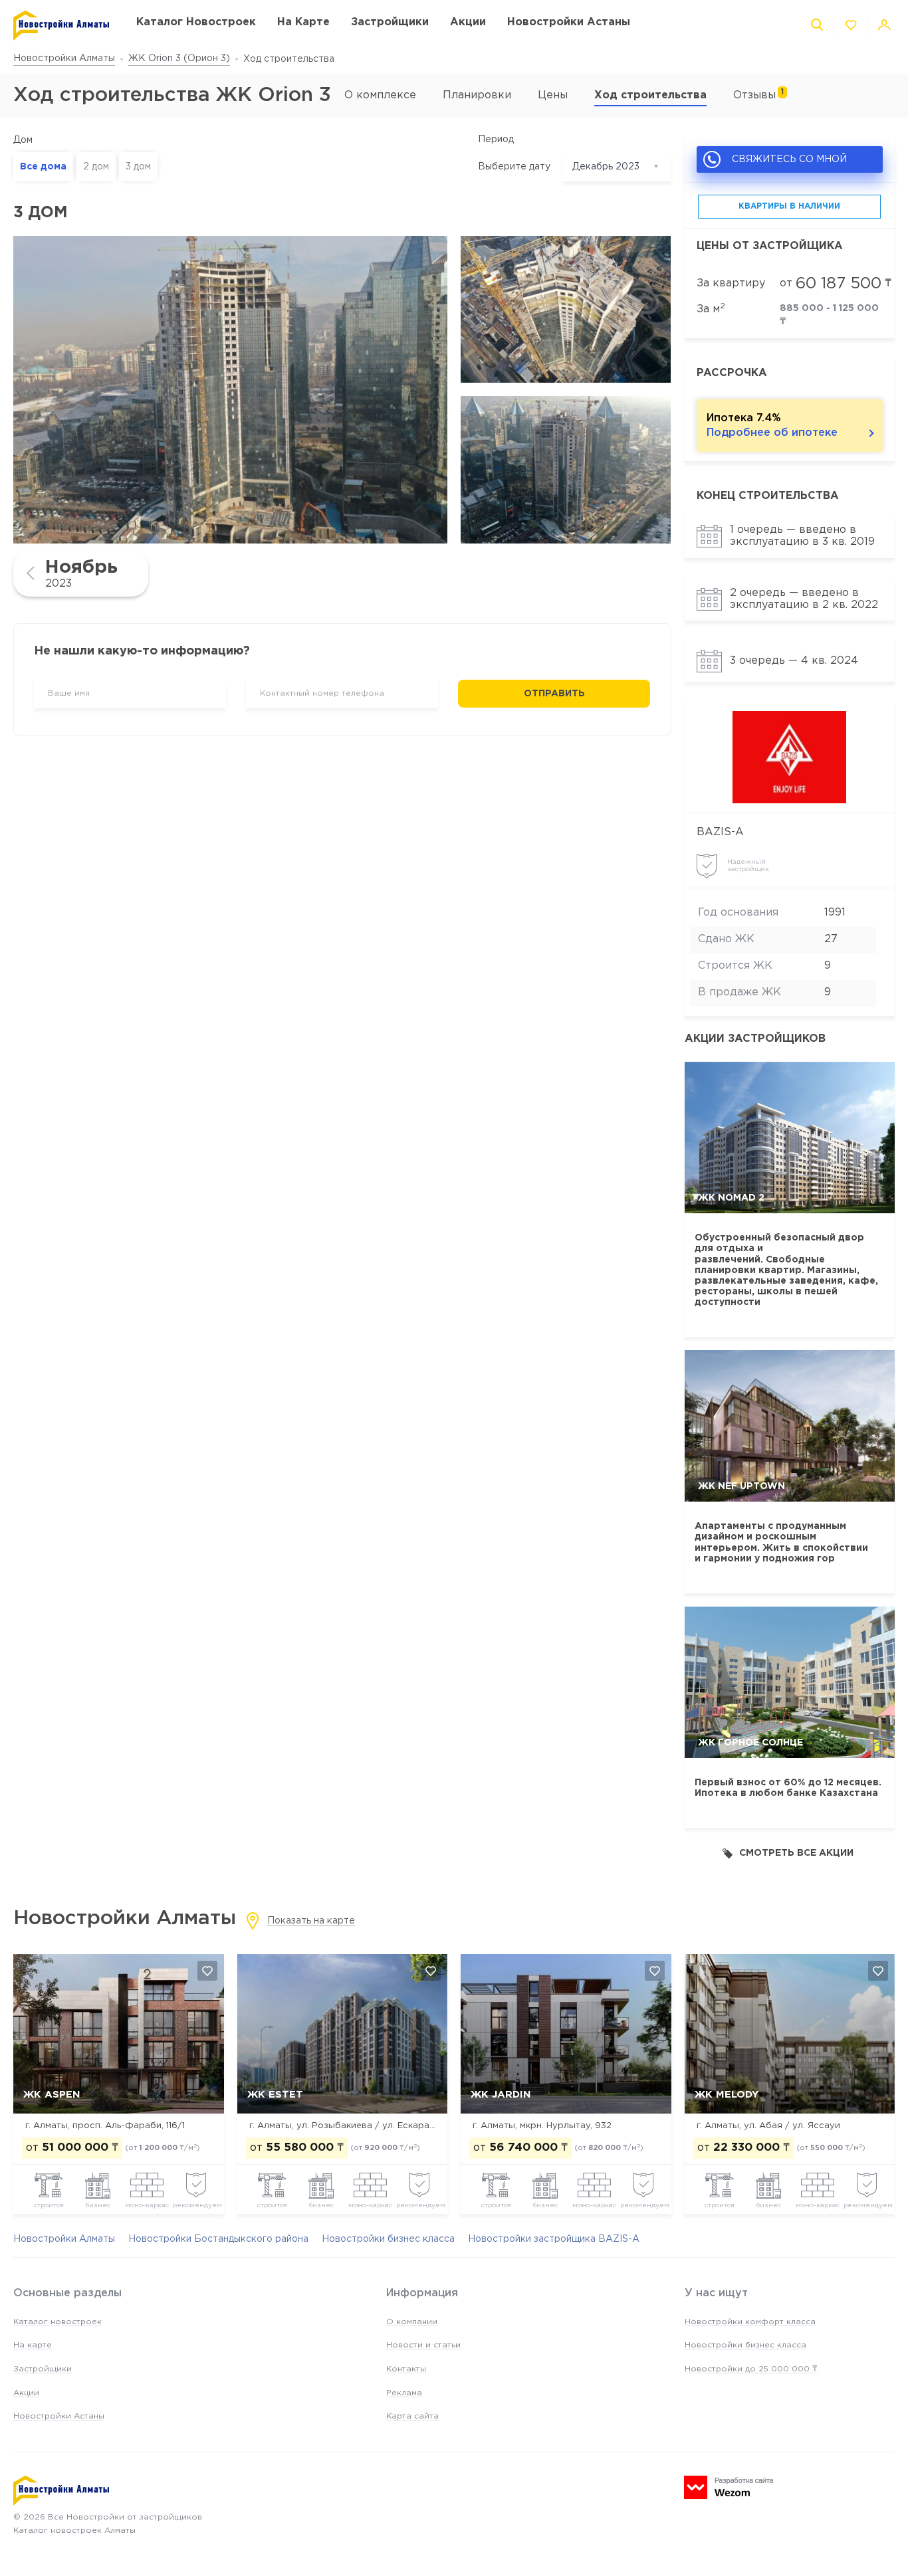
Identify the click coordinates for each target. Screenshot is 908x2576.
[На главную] (61, 26)
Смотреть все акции (796, 1853)
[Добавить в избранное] (207, 1971)
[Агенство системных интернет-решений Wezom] (729, 2487)
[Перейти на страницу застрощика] (790, 757)
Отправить (554, 694)
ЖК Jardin (501, 2095)
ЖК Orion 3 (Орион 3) (179, 58)
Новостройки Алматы (64, 58)
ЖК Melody (727, 2095)
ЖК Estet (275, 2095)
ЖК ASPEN (52, 2095)
